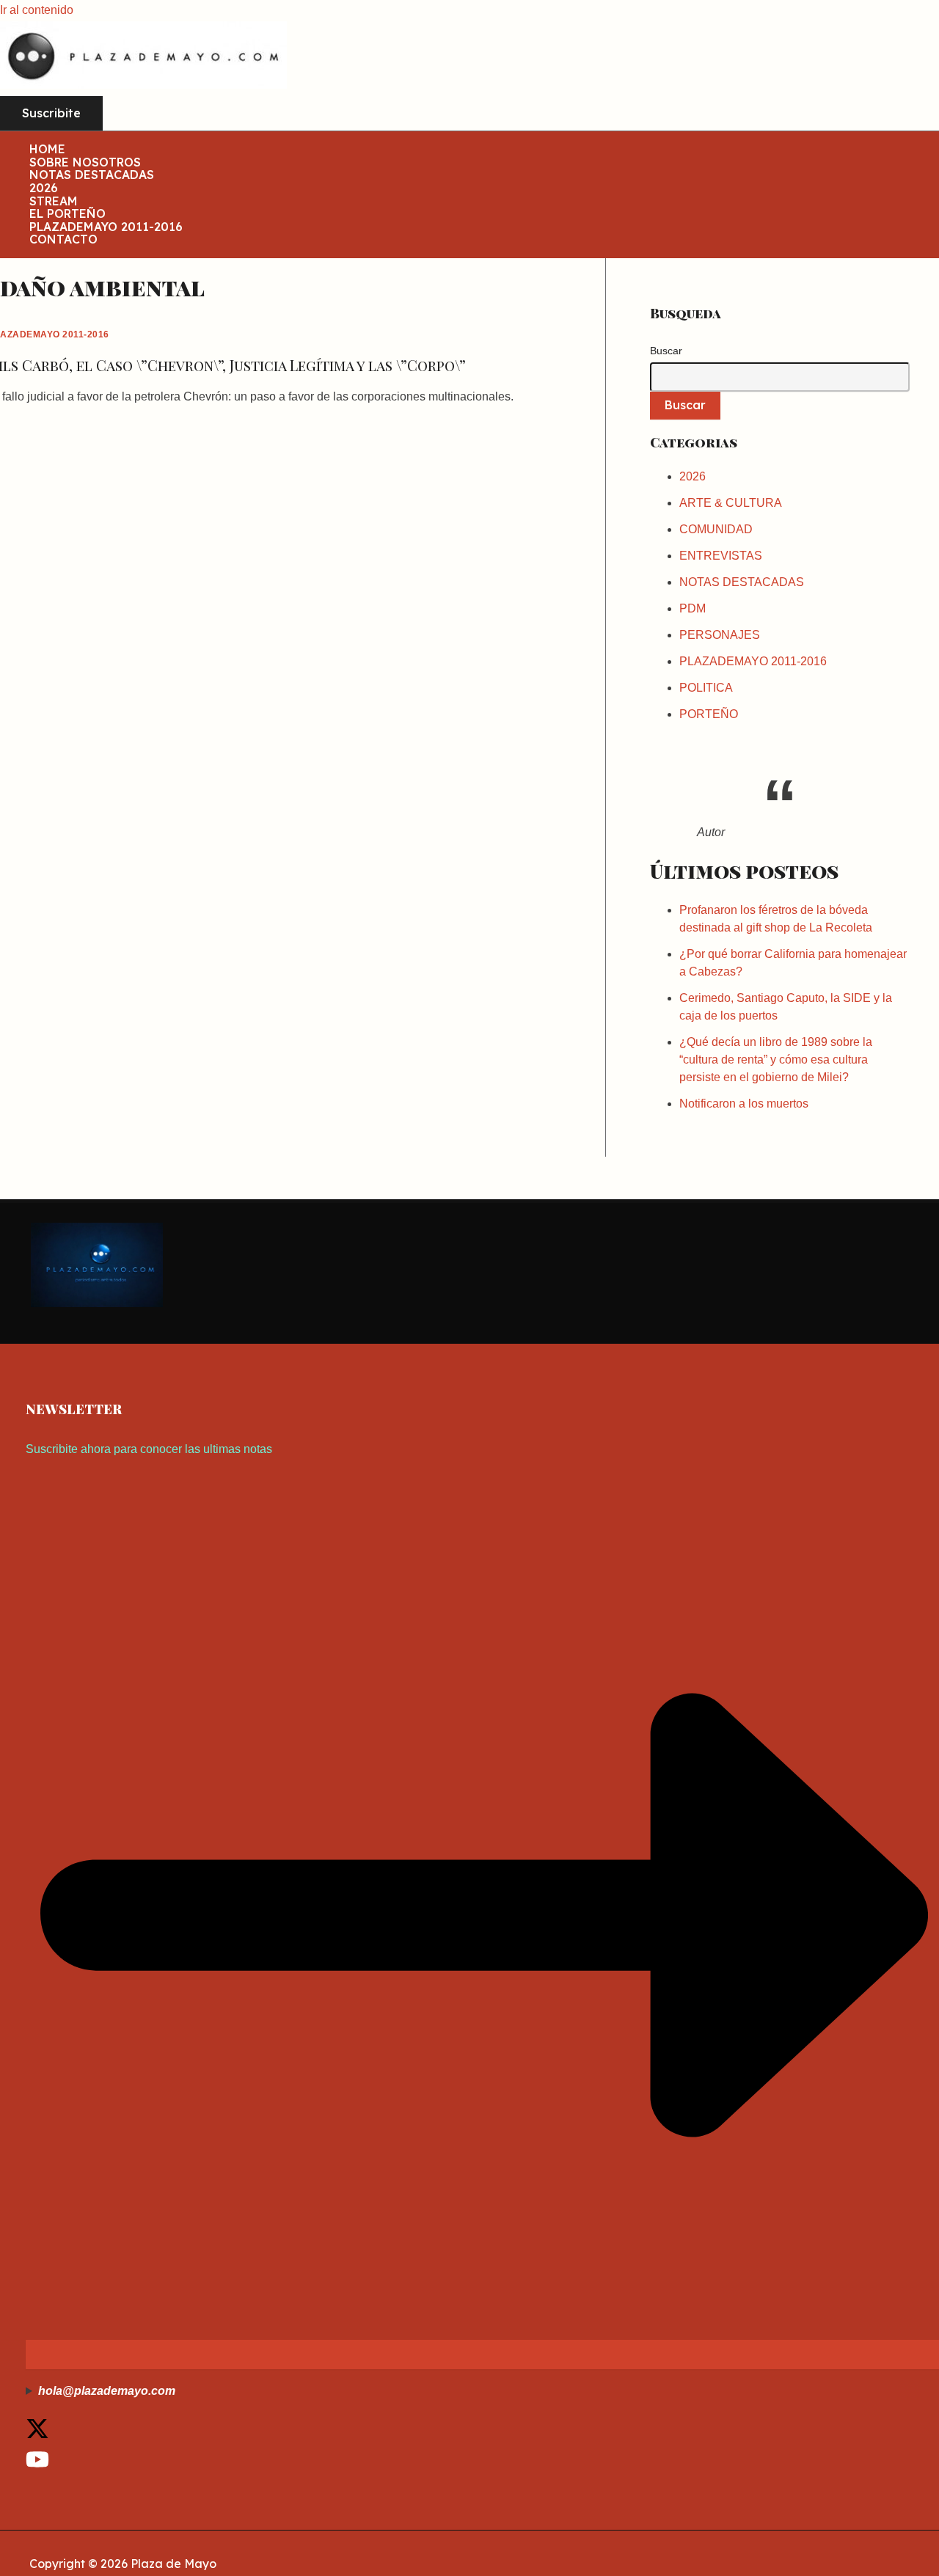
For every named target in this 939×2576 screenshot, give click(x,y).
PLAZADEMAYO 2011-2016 (106, 227)
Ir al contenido (37, 10)
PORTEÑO (709, 714)
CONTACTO (63, 240)
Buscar (666, 351)
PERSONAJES (720, 635)
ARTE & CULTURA (731, 503)
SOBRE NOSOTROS (85, 163)
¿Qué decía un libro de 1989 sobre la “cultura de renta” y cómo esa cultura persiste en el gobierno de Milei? (776, 1060)
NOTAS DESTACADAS (92, 175)
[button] (51, 114)
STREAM (54, 202)
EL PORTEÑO (67, 214)
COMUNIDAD (716, 529)
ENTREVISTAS (721, 556)
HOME (47, 150)
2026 (44, 189)
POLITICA (706, 688)
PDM (693, 608)
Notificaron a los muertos (744, 1104)
